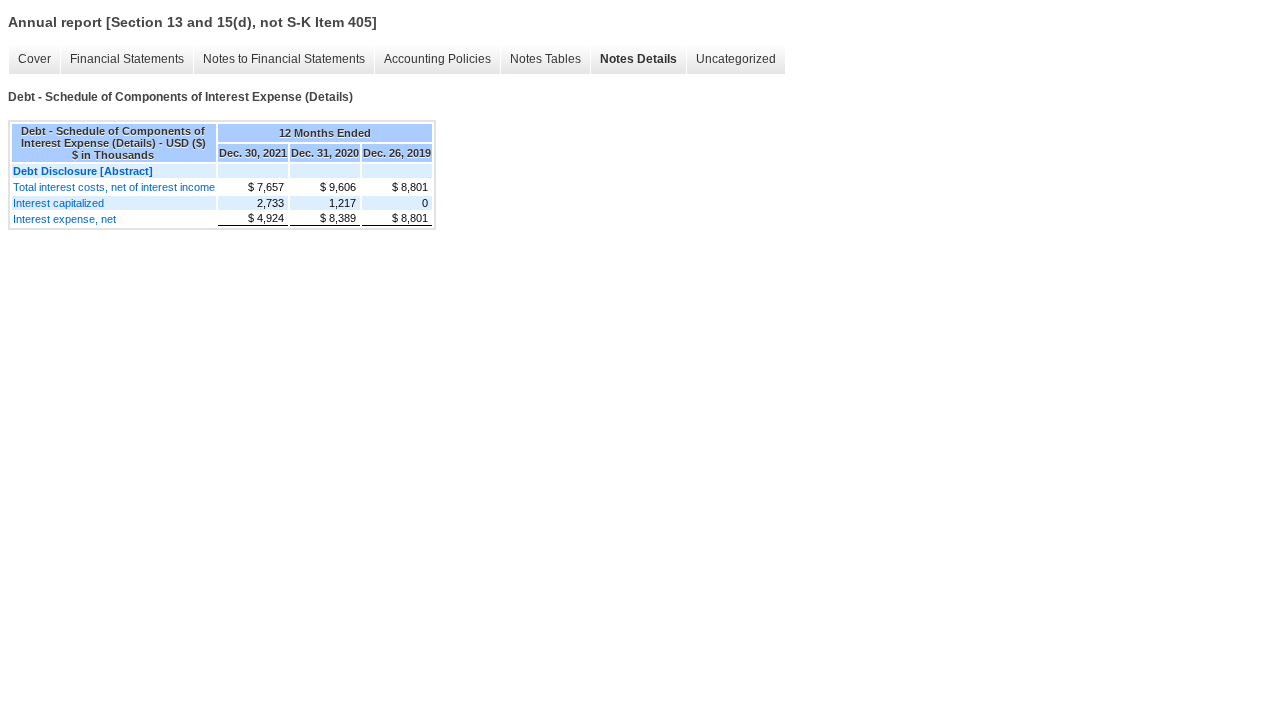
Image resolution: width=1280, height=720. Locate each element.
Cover (34, 59)
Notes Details (638, 59)
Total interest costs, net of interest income (114, 187)
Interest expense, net (64, 219)
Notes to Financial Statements (284, 59)
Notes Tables (545, 59)
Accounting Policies (437, 59)
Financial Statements (127, 59)
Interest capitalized (58, 203)
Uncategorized (736, 59)
